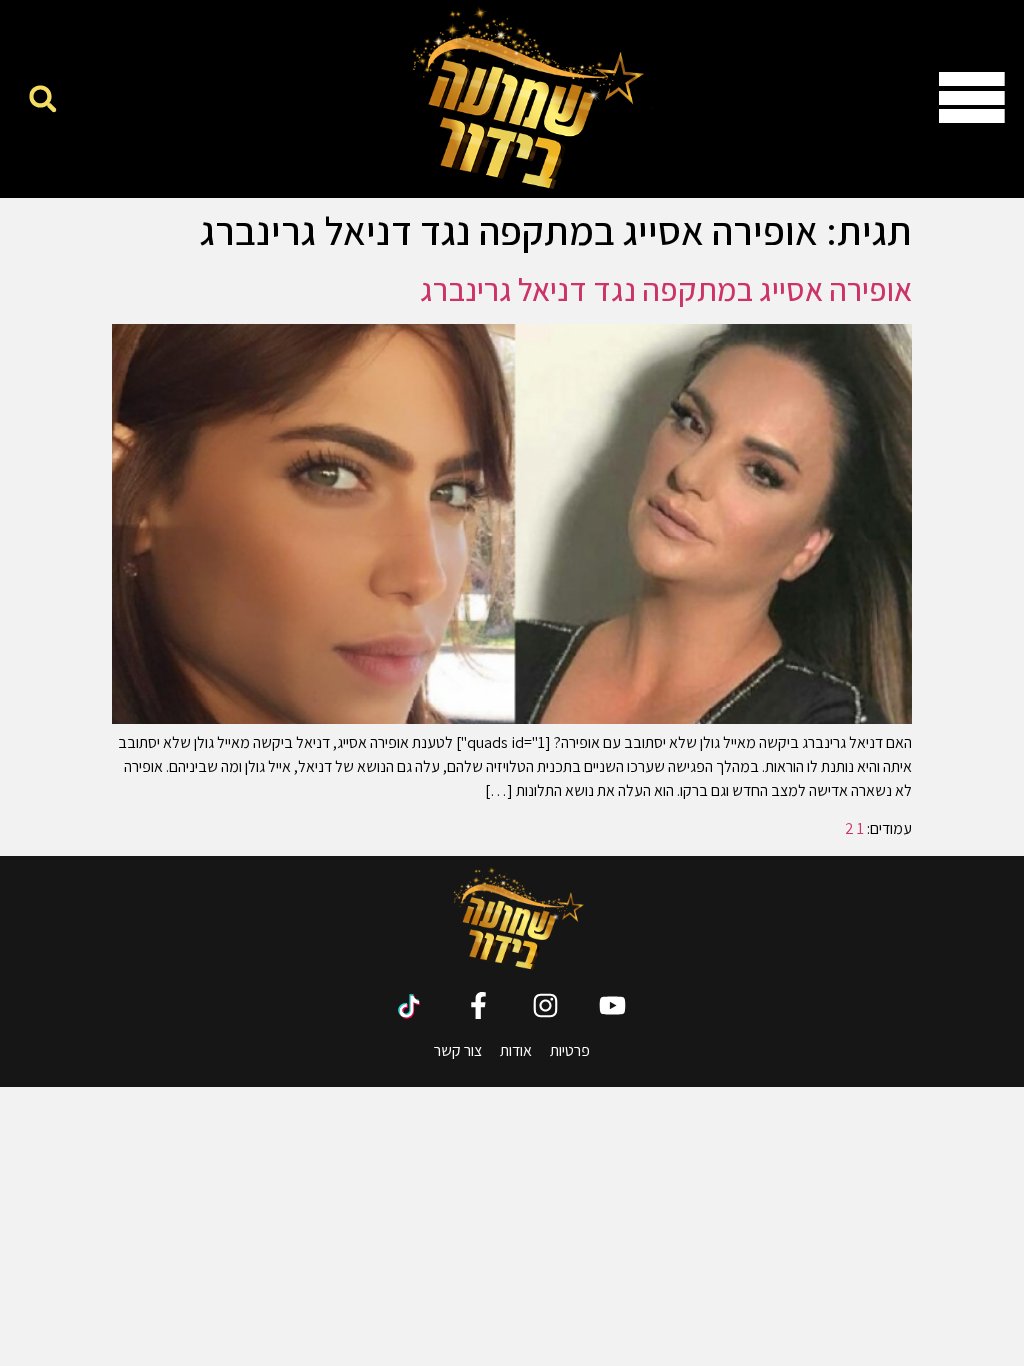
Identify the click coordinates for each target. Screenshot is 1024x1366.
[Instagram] (545, 1005)
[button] (42, 98)
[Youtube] (612, 1005)
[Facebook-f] (478, 1005)
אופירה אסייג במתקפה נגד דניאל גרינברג (666, 289)
